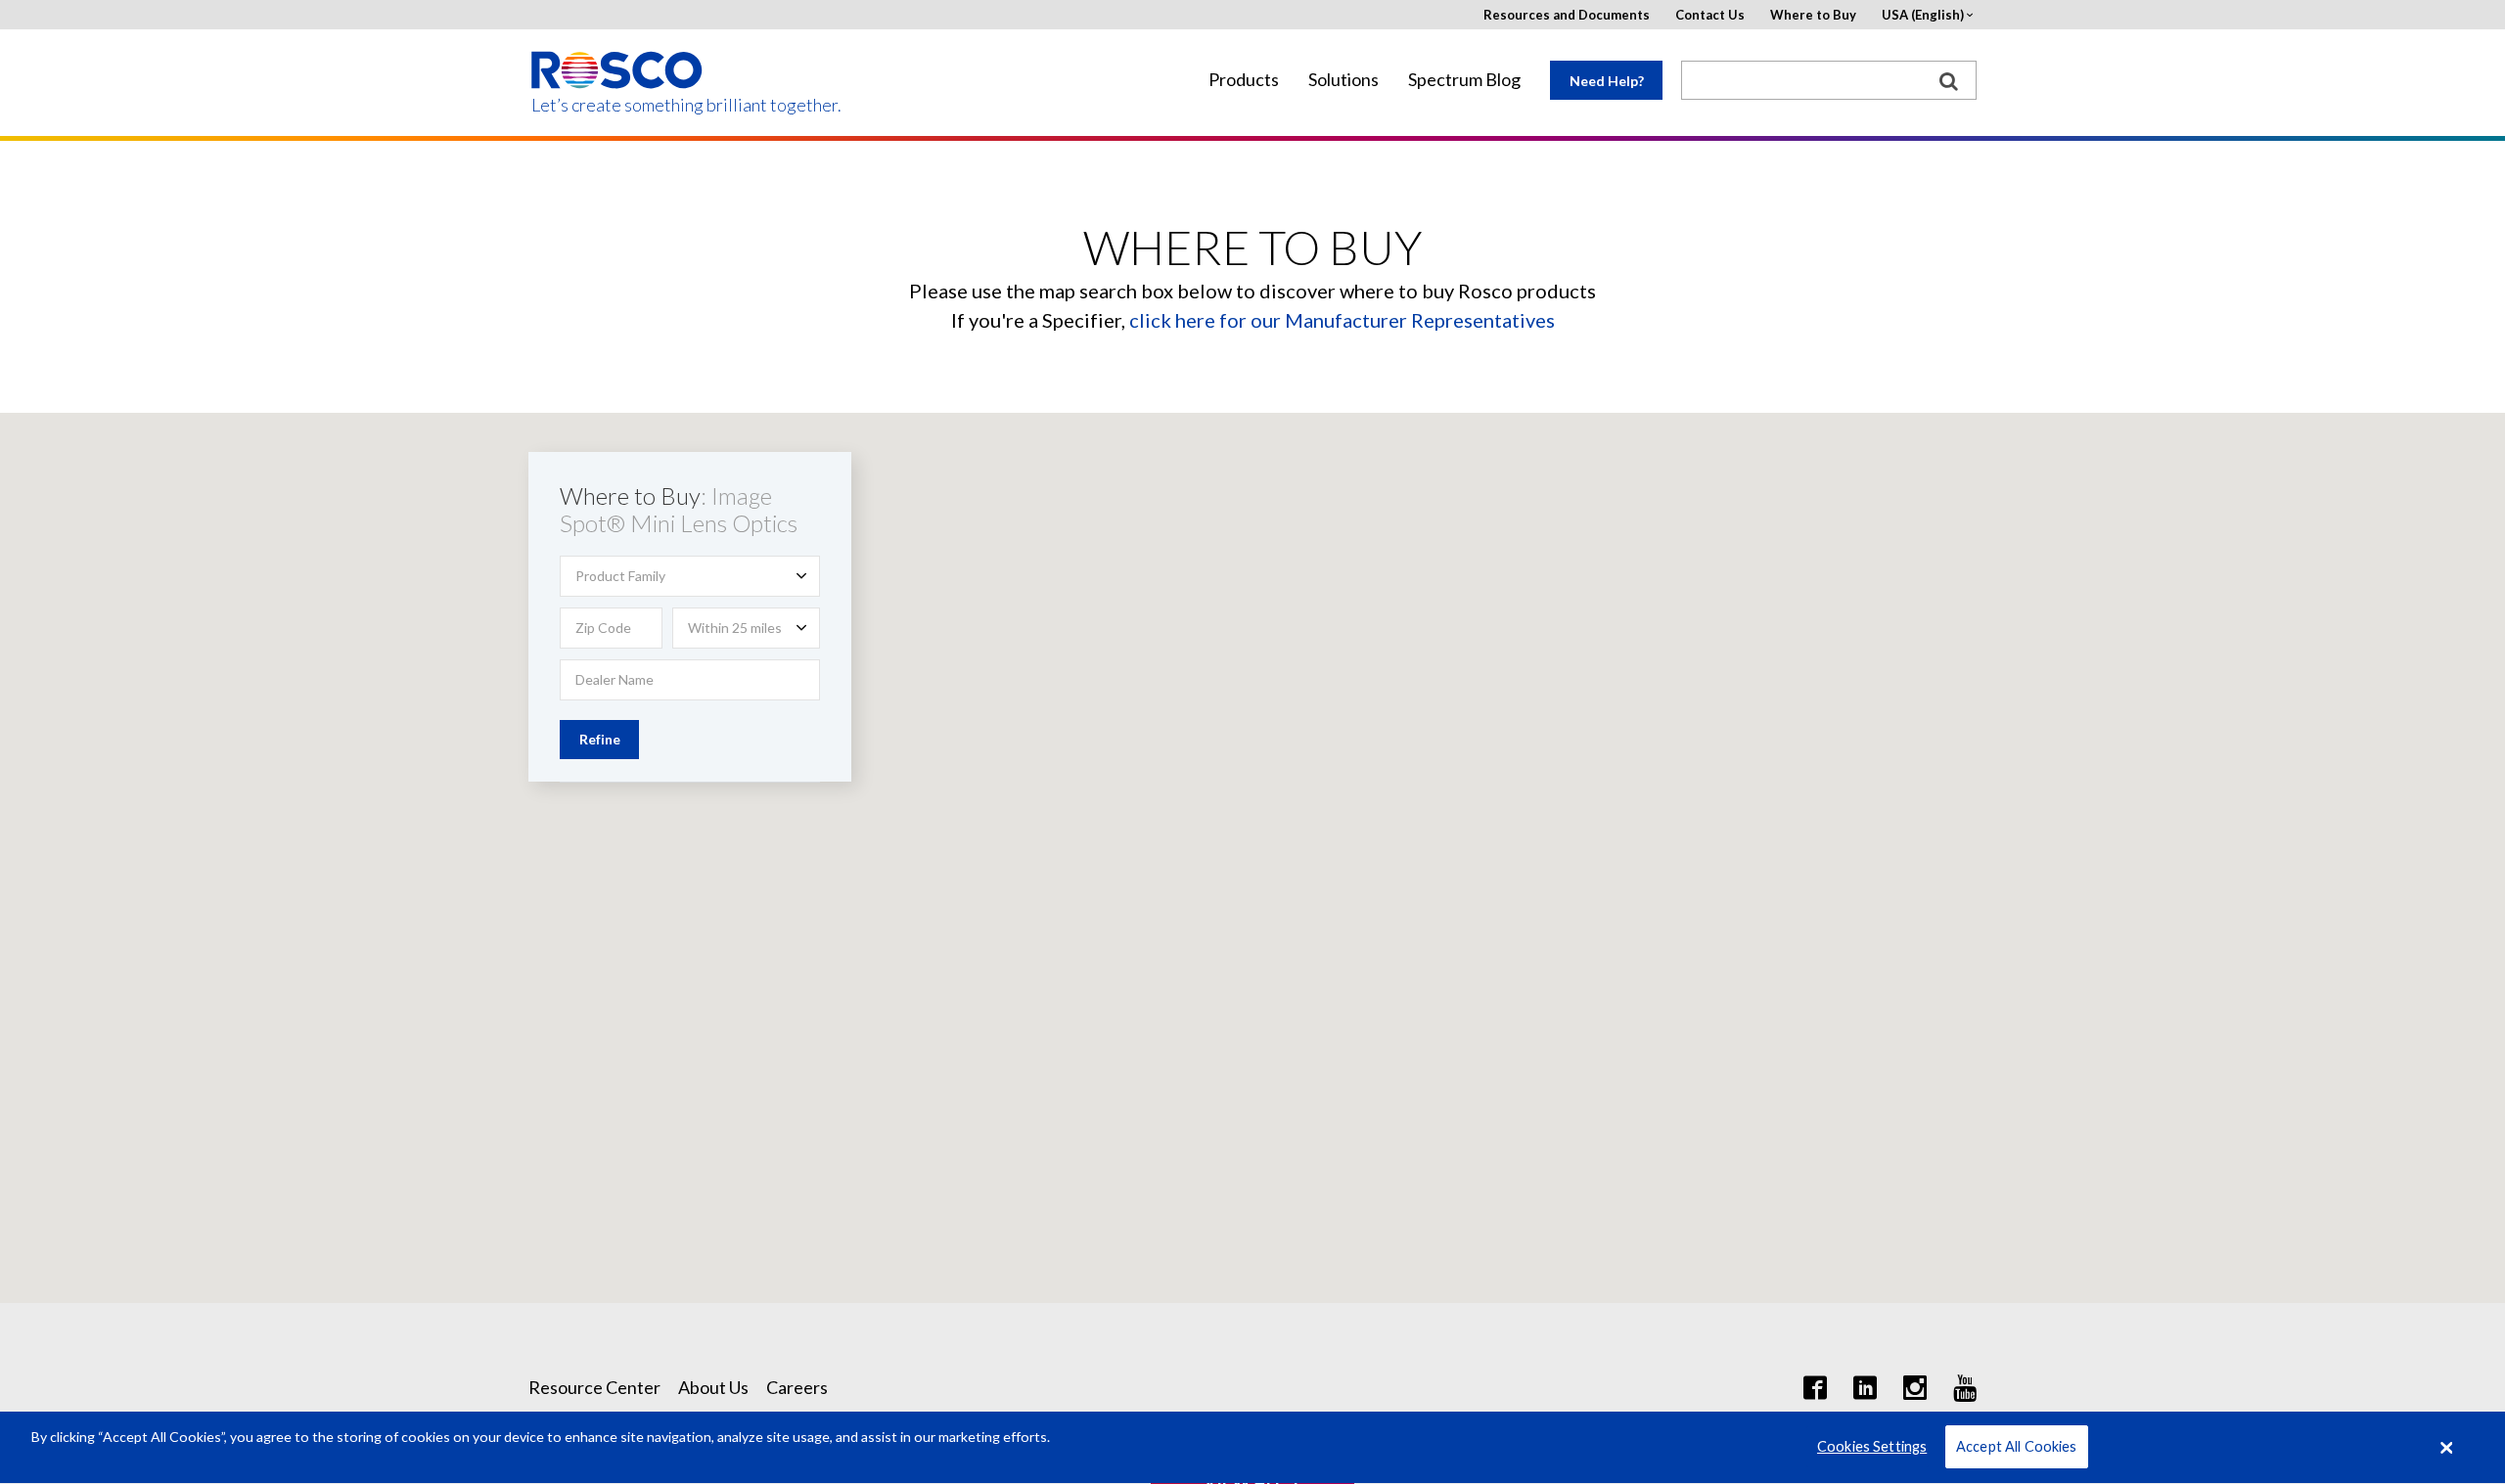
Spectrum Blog (1464, 80)
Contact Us (1710, 15)
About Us (713, 1387)
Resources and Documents (1567, 15)
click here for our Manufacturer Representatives (1342, 320)
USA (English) (1923, 15)
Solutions (1344, 80)
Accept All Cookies (2017, 1447)
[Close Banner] (2447, 1448)
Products (1244, 80)
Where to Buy (1813, 15)
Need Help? (1607, 81)
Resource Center (594, 1387)
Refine (600, 739)
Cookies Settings (1872, 1447)
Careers (797, 1387)
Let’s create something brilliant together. (618, 105)
